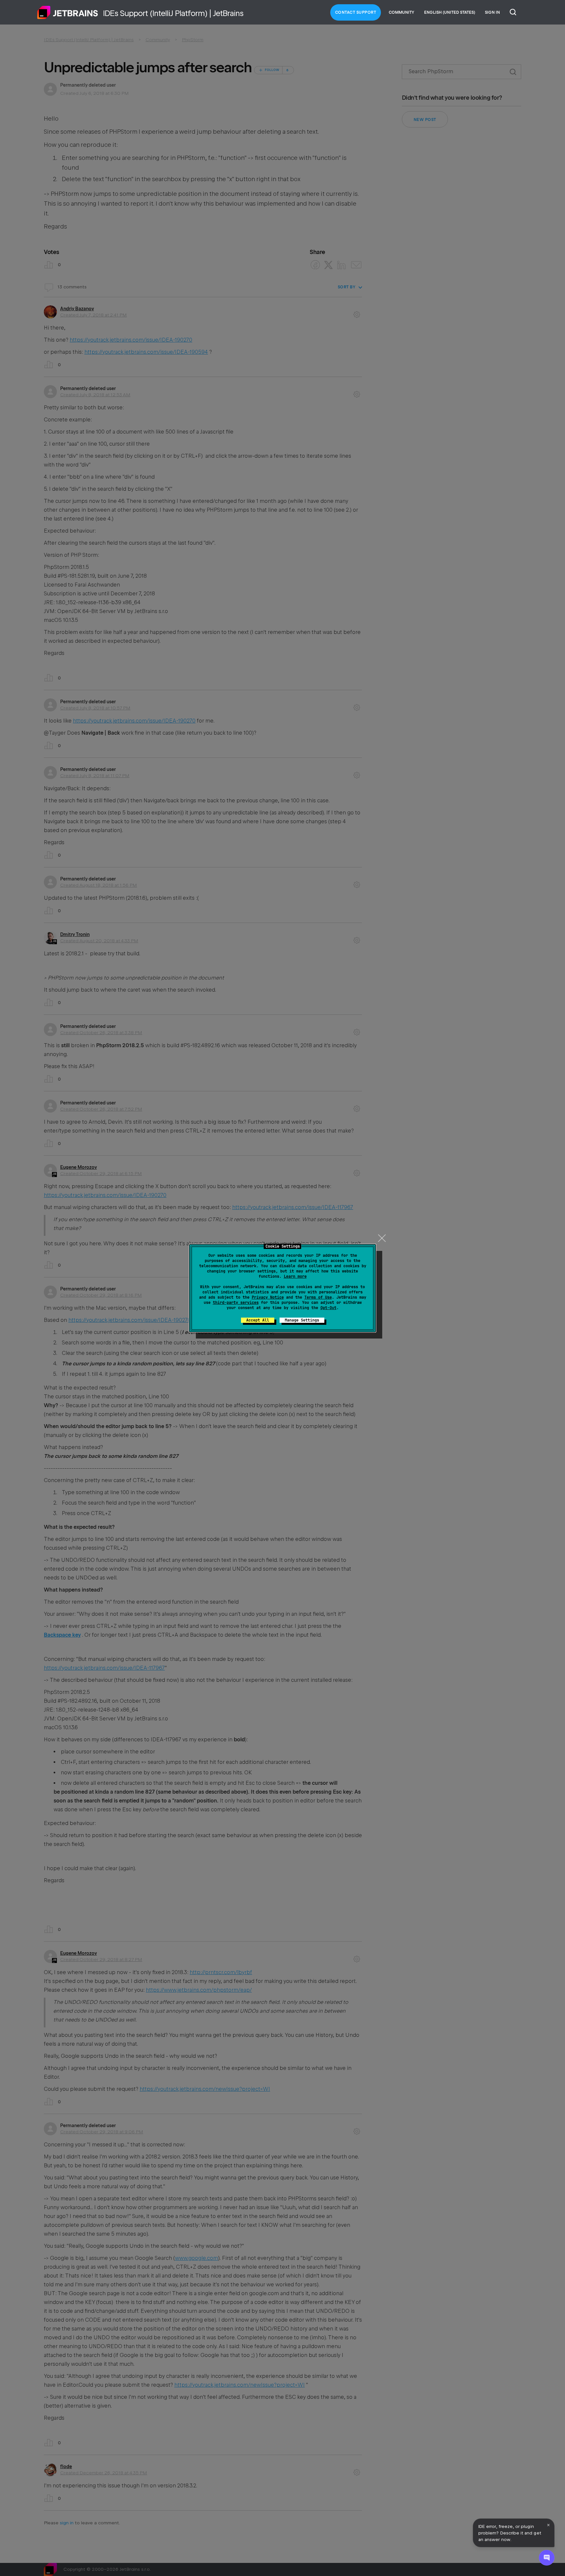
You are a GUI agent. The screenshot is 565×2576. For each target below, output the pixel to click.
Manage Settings (302, 1320)
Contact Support (356, 12)
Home (68, 12)
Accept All (258, 1320)
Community (402, 12)
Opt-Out (328, 1308)
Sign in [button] (492, 12)
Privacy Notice (268, 1297)
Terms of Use (318, 1297)
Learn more (295, 1276)
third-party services (236, 1303)
